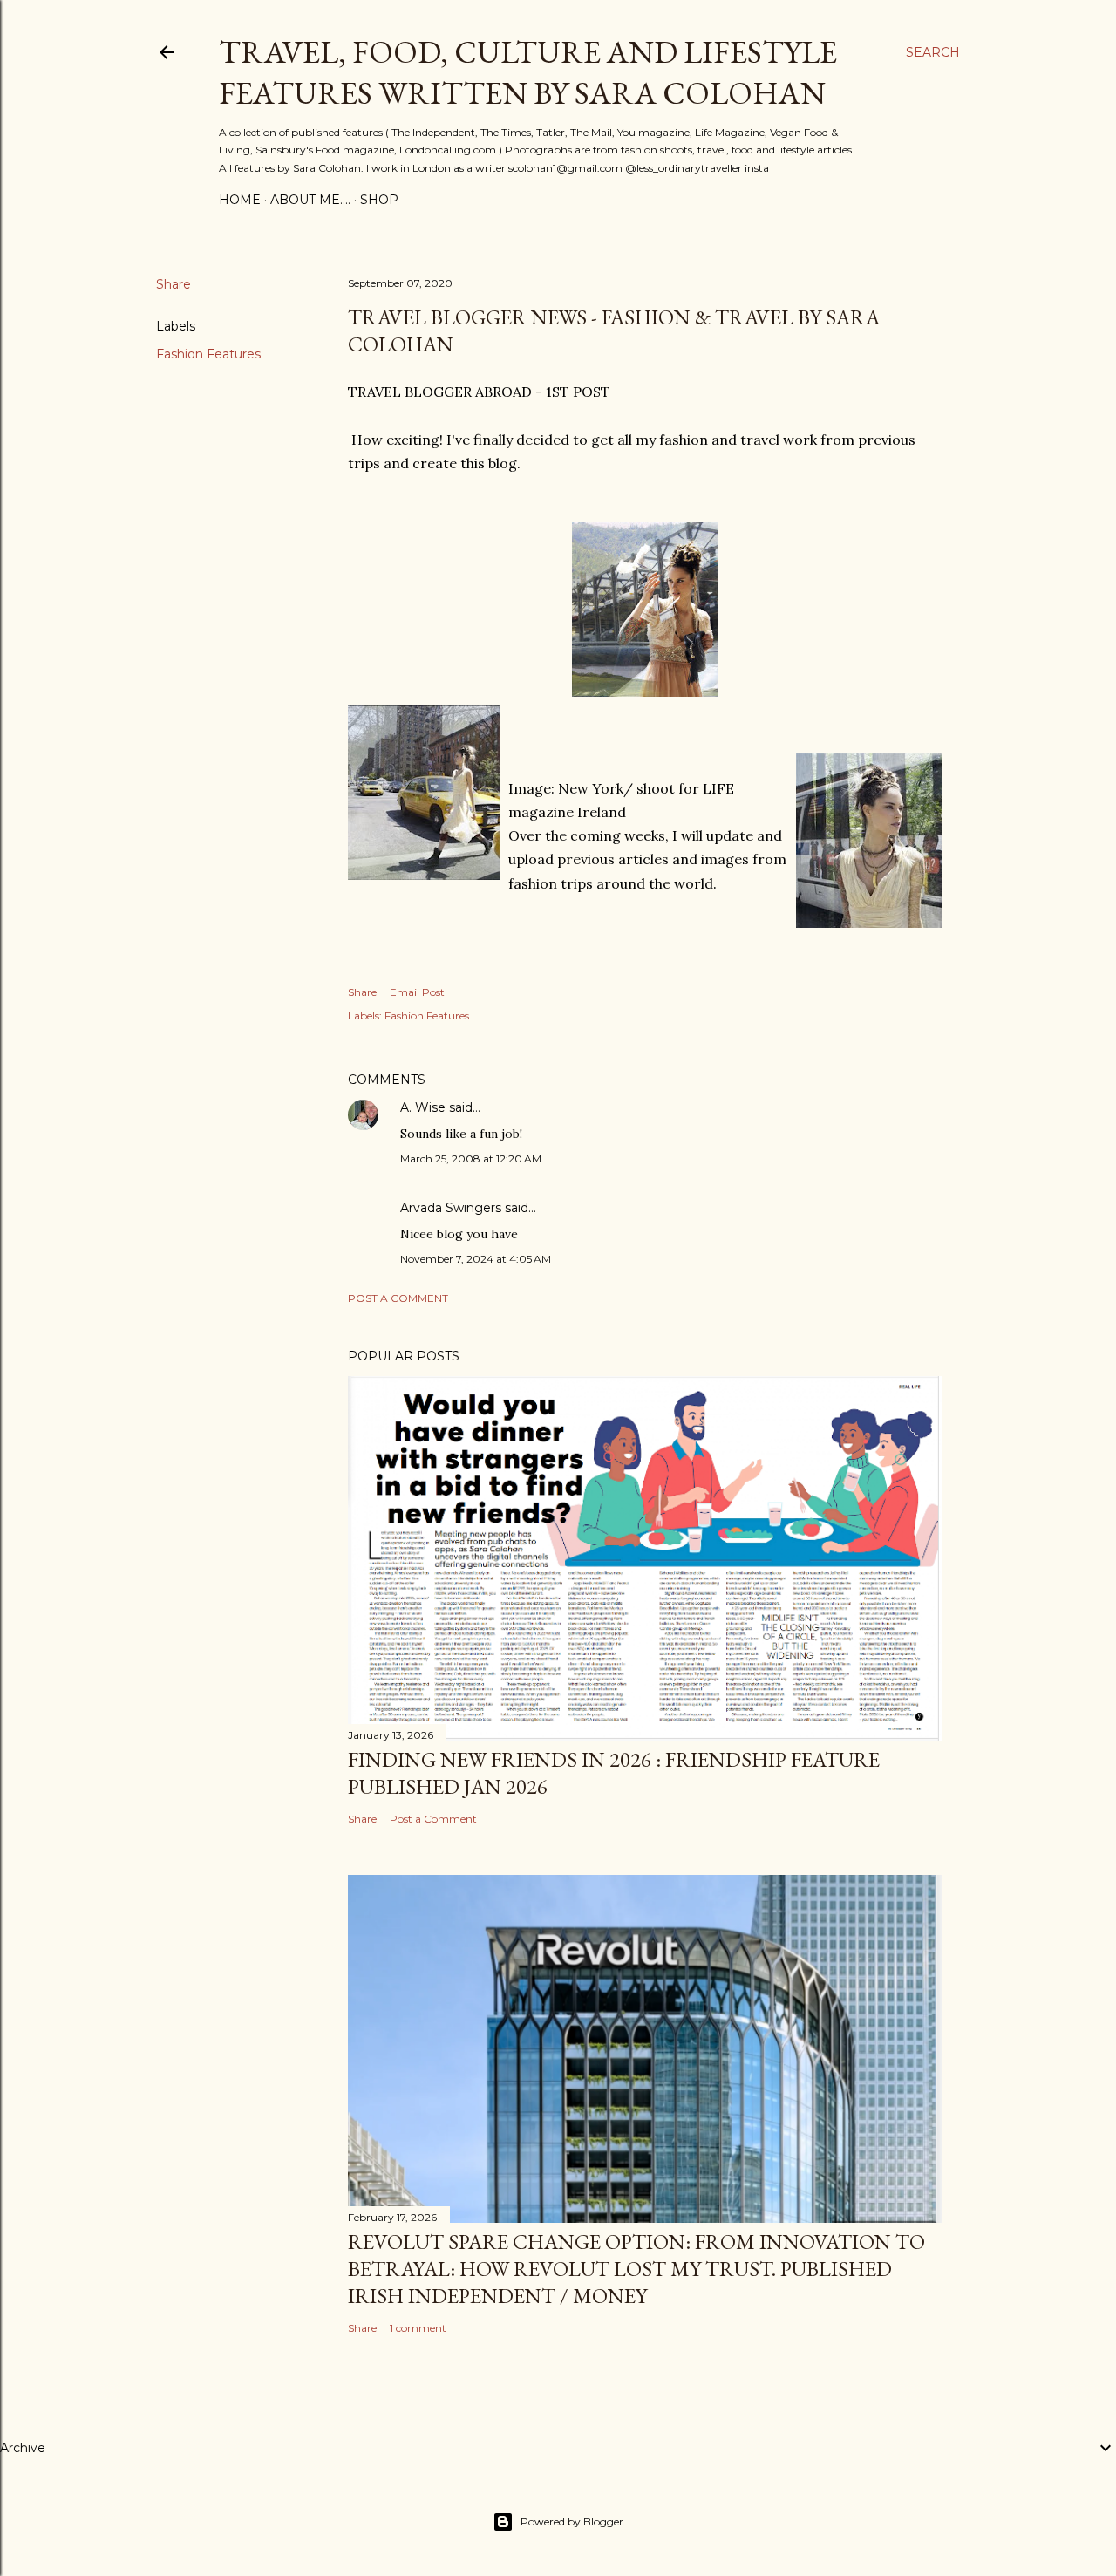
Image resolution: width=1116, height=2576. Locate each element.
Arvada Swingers (451, 1208)
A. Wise (423, 1107)
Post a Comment (398, 1298)
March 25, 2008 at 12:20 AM (471, 1159)
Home (240, 200)
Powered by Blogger (572, 2521)
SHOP (379, 200)
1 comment (418, 2328)
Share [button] (174, 284)
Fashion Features (208, 354)
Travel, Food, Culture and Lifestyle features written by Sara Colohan (528, 72)
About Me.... (310, 200)
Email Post (417, 992)
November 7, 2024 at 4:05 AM (476, 1259)
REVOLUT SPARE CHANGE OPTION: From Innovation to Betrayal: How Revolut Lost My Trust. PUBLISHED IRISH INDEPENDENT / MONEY (636, 2269)
